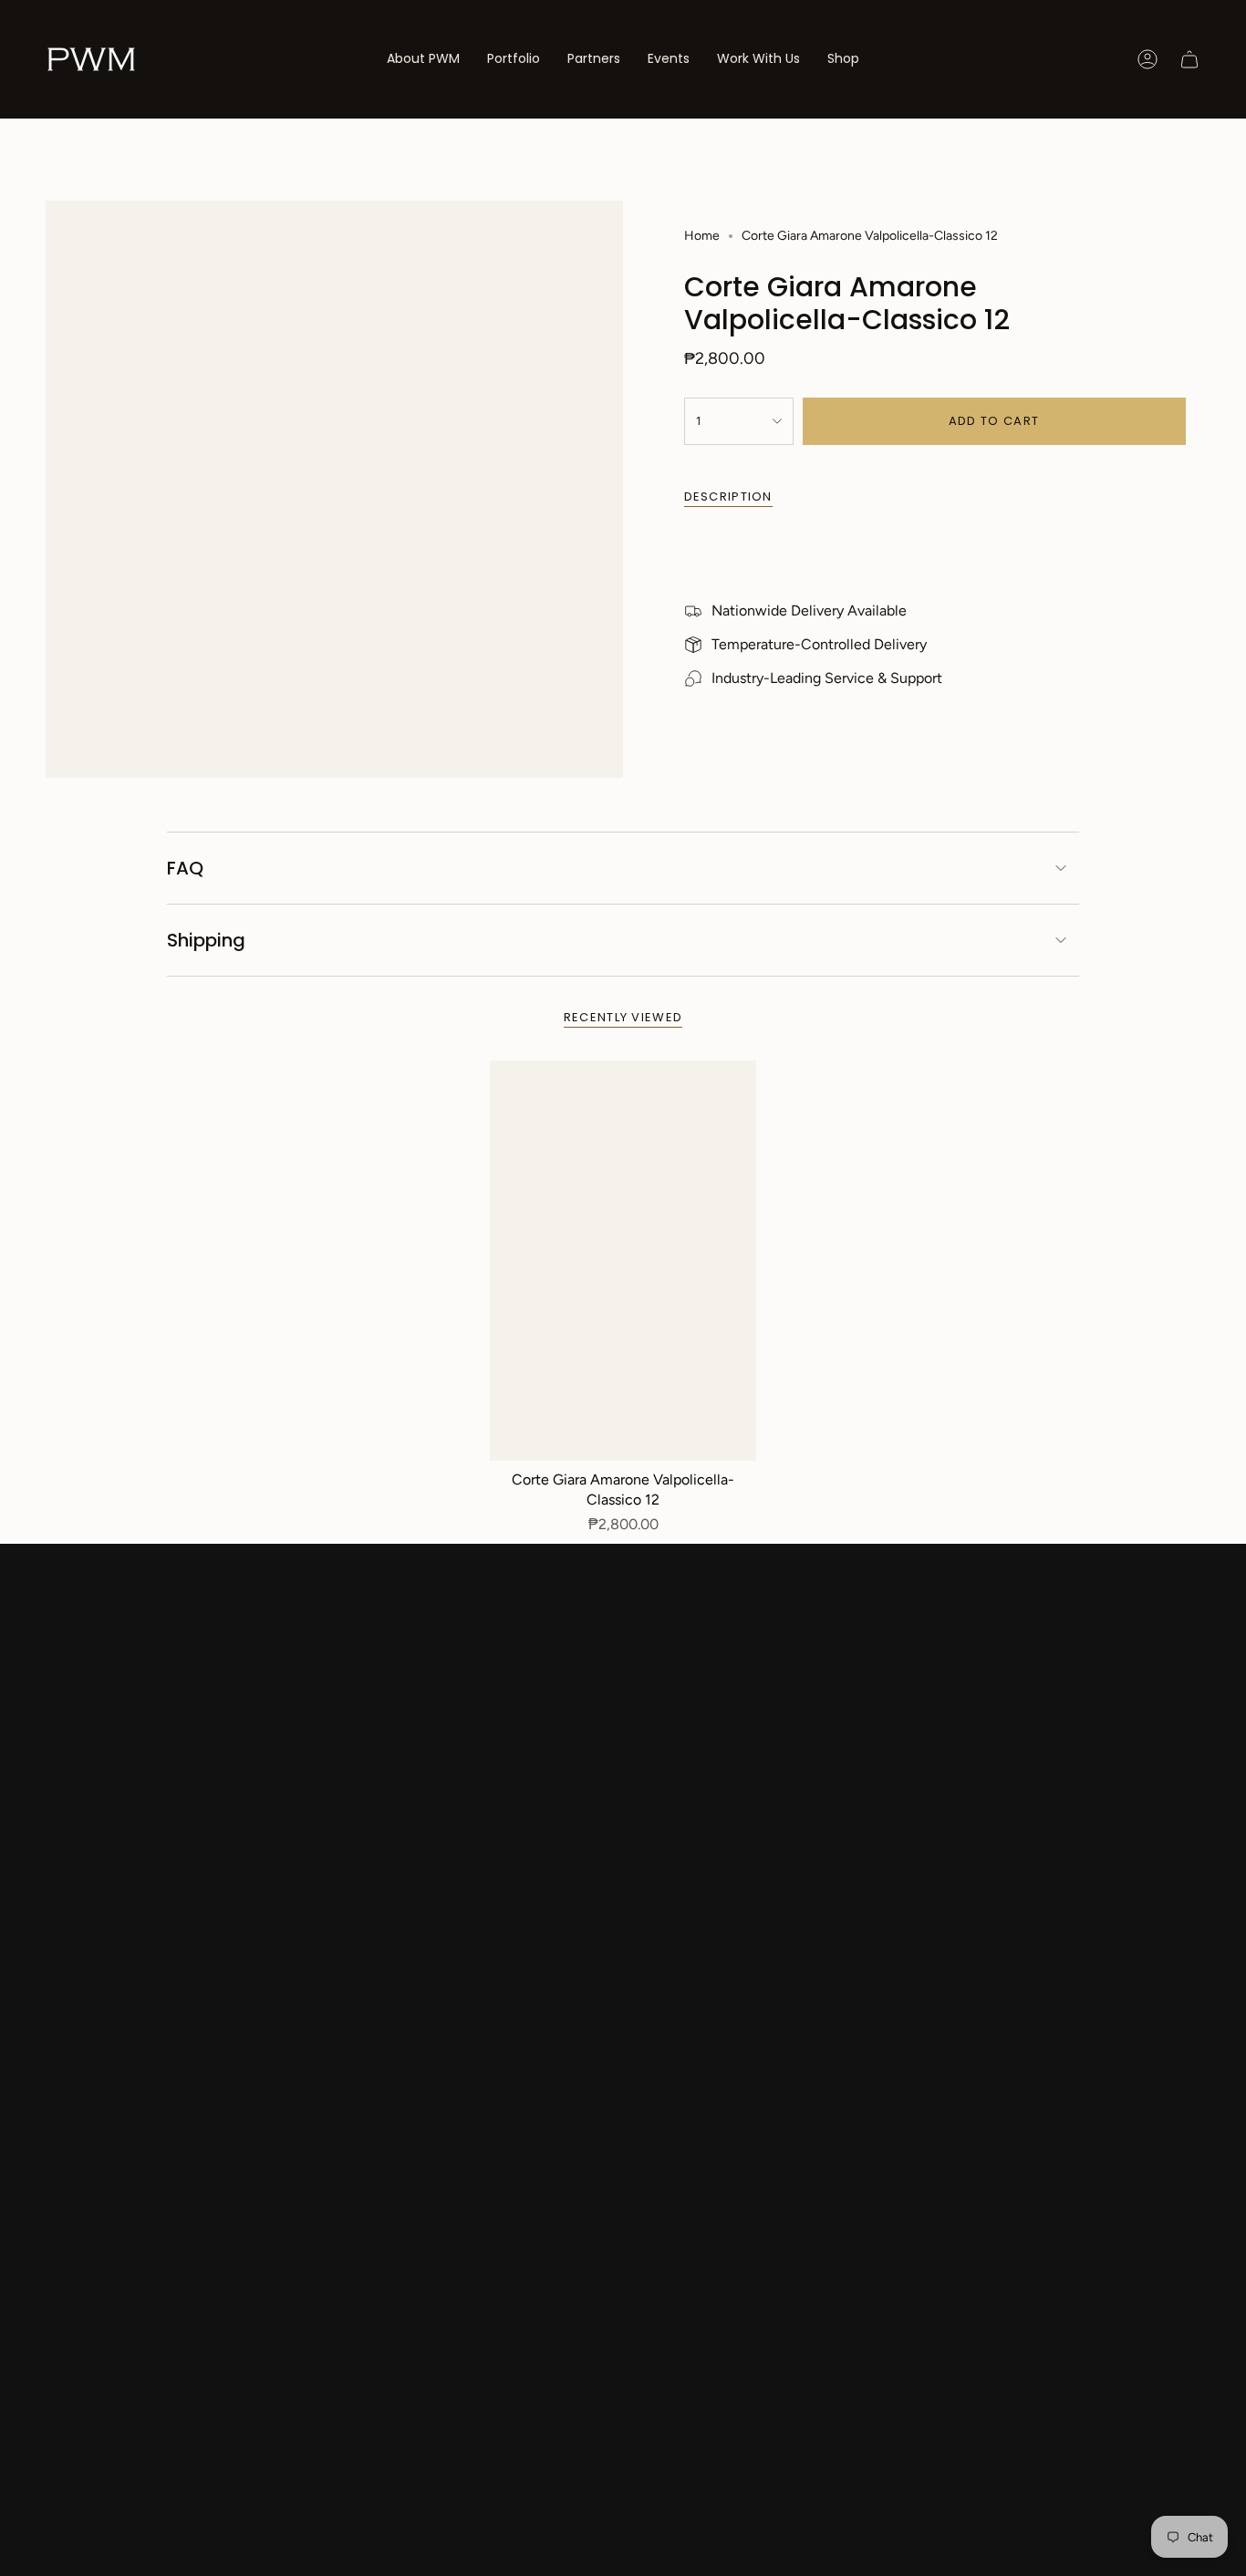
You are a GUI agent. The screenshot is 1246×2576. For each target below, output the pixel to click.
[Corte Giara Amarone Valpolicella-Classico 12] (623, 1261)
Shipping (206, 940)
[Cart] (1189, 59)
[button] (514, 59)
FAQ (185, 868)
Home (702, 236)
